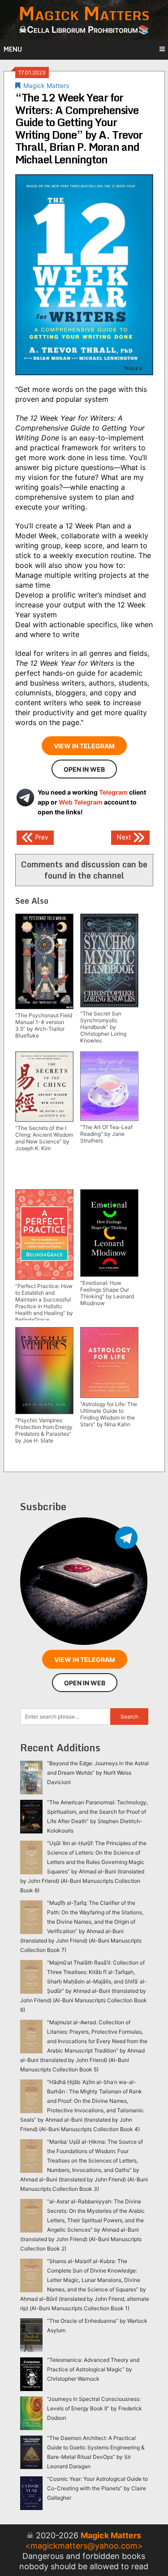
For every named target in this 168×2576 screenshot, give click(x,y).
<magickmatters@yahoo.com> (84, 2546)
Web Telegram (81, 802)
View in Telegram (84, 746)
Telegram (113, 792)
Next (125, 837)
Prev (41, 837)
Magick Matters (46, 86)
